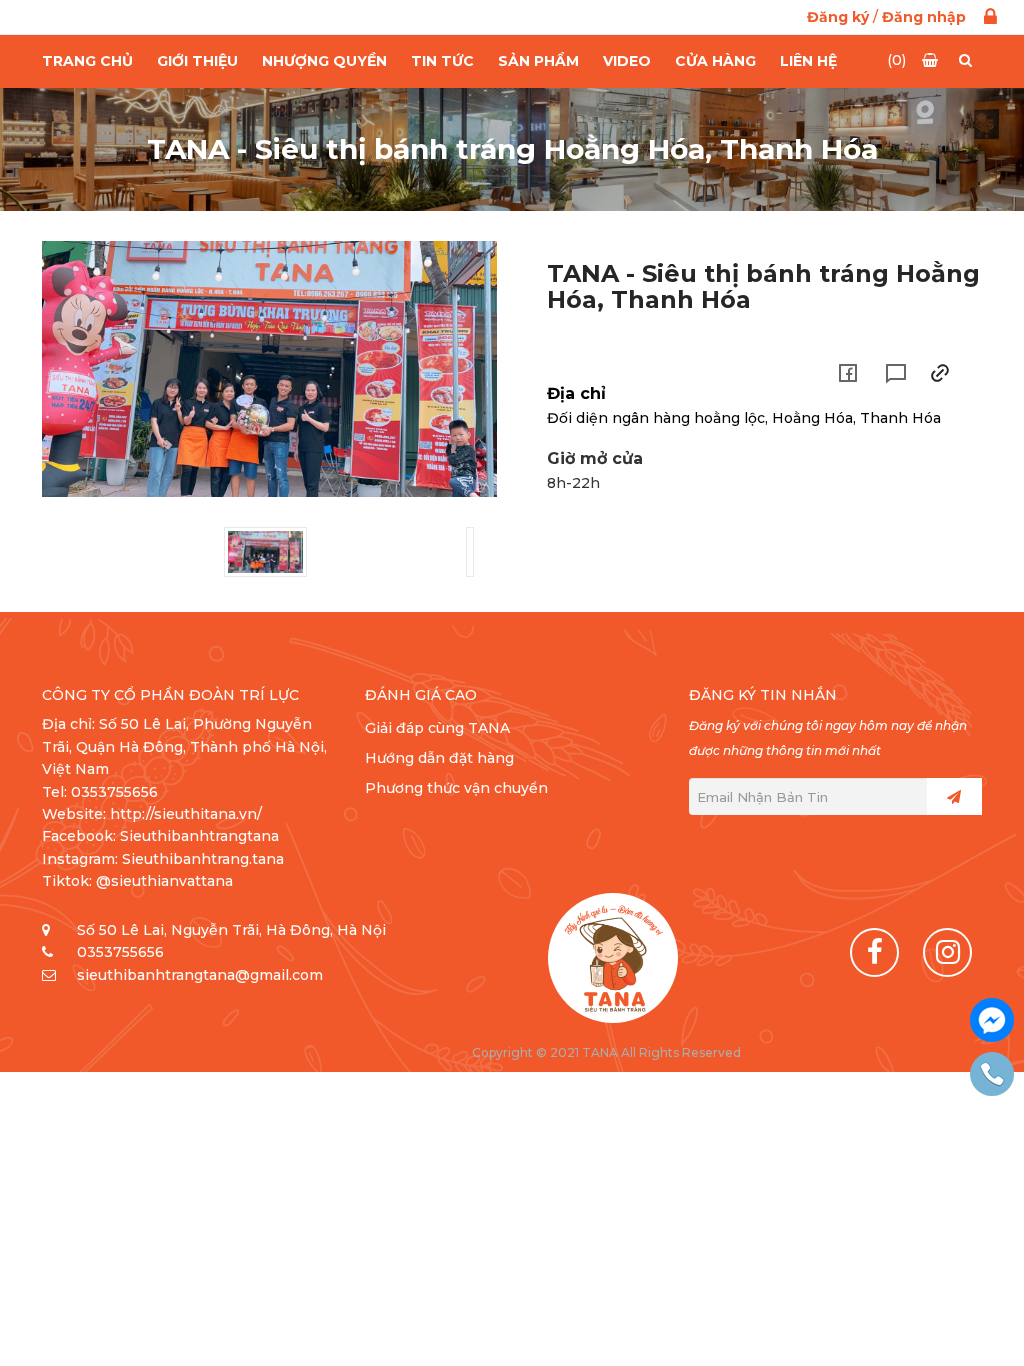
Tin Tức (442, 61)
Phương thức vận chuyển (456, 788)
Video (627, 61)
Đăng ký (838, 17)
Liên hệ (808, 61)
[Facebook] (874, 952)
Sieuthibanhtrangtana (199, 836)
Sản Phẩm (538, 61)
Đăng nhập (924, 17)
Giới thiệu (197, 61)
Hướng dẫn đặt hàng (439, 758)
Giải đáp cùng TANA (437, 728)
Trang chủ (87, 61)
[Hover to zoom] (269, 369)
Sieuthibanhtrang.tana (203, 859)
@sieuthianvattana (166, 881)
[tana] (613, 958)
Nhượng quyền (324, 61)
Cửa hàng (715, 61)
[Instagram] (947, 952)
